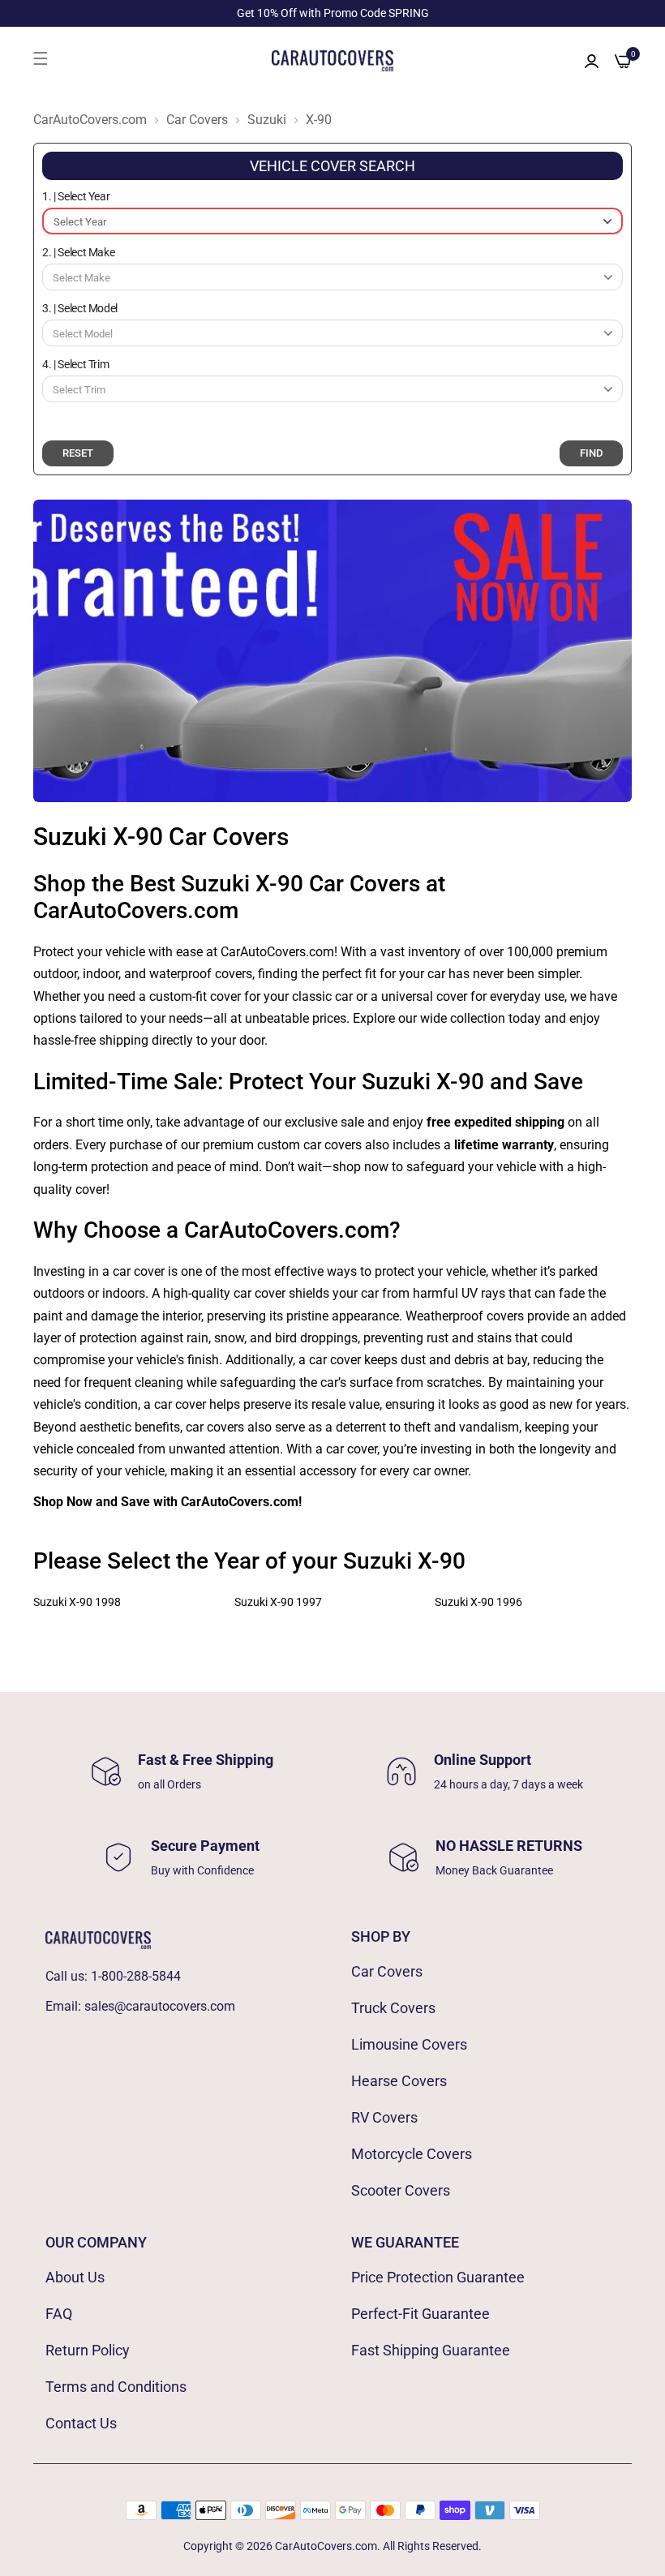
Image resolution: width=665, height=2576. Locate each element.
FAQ (59, 2314)
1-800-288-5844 (136, 1976)
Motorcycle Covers (412, 2154)
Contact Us (81, 2423)
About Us (75, 2277)
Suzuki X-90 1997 (278, 1602)
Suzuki (267, 120)
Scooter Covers (401, 2190)
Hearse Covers (399, 2081)
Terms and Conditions (116, 2387)
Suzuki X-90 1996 (478, 1602)
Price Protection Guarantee (438, 2277)
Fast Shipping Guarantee (431, 2350)
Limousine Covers (409, 2044)
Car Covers (197, 120)
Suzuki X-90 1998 (77, 1602)
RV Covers (384, 2117)
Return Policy (88, 2350)
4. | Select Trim (75, 364)
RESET (78, 453)
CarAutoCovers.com (90, 120)
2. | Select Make (78, 252)
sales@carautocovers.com (160, 2006)
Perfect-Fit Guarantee (420, 2314)
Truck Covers (393, 2008)
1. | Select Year (76, 196)
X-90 (319, 120)
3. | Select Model (80, 308)
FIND (591, 453)
